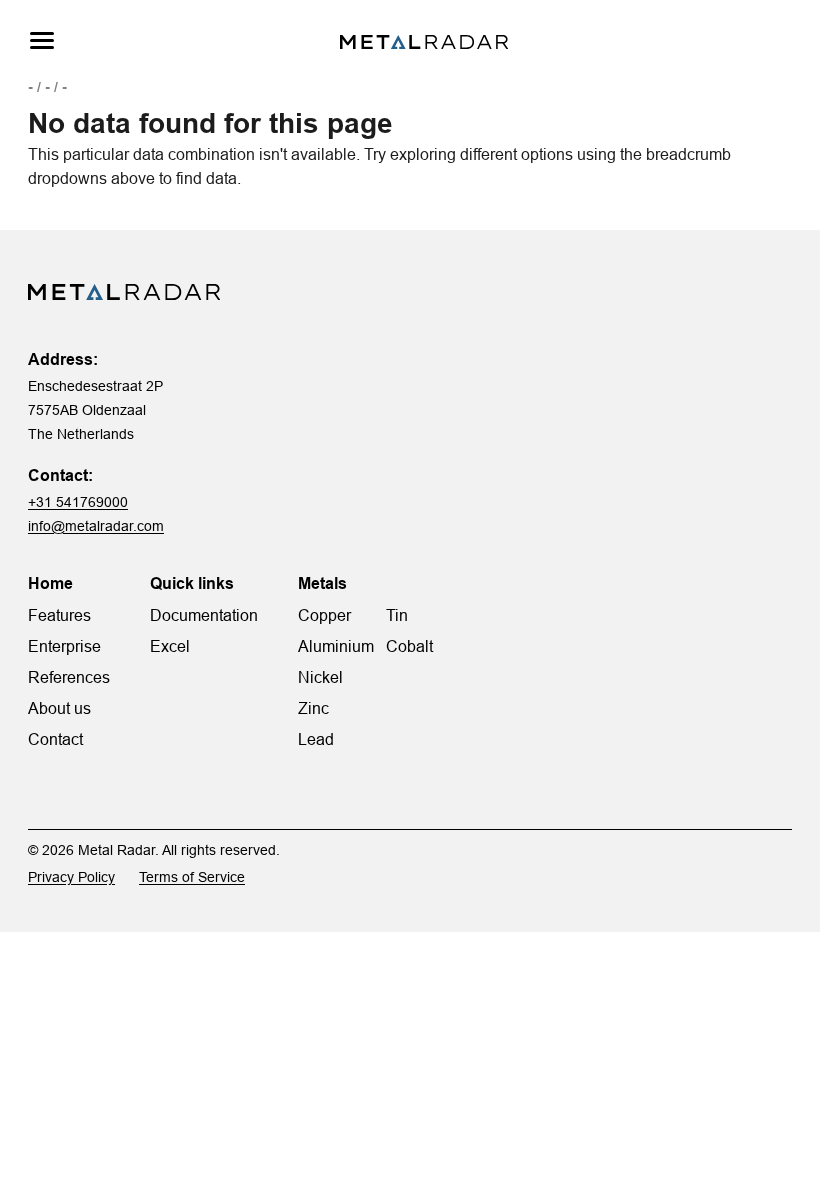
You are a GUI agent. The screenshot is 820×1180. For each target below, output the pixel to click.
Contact (55, 739)
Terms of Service (192, 877)
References (69, 677)
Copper (324, 615)
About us (59, 708)
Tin (397, 615)
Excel (170, 646)
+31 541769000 (78, 502)
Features (59, 615)
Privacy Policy (71, 877)
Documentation (204, 615)
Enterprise (64, 646)
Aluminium (336, 646)
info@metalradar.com (96, 526)
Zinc (313, 708)
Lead (316, 739)
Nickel (320, 677)
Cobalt (409, 646)
